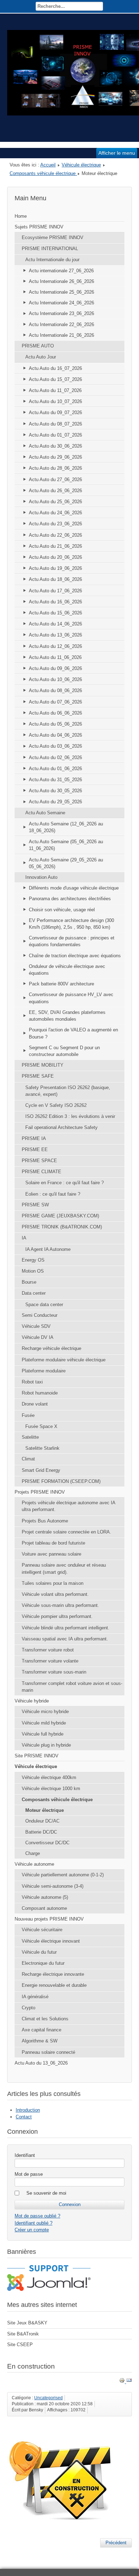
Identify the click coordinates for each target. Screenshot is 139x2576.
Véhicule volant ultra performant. (55, 1594)
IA (24, 1238)
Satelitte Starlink (42, 1448)
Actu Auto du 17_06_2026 (55, 591)
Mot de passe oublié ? (37, 2216)
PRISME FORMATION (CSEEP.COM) (61, 1481)
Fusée (28, 1415)
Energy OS (33, 1260)
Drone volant (35, 1404)
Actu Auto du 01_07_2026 (55, 435)
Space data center (44, 1305)
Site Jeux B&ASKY (27, 2323)
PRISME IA (34, 1138)
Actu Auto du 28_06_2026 (55, 468)
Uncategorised (48, 2398)
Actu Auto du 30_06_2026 (55, 446)
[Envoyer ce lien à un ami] (129, 2382)
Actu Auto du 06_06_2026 (55, 713)
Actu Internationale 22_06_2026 (61, 324)
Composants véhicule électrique (43, 173)
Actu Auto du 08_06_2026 (55, 691)
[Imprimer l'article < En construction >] (123, 2382)
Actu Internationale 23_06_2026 (61, 313)
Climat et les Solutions (45, 2019)
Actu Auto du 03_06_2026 (55, 746)
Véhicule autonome (34, 1864)
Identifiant (25, 2155)
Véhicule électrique (81, 165)
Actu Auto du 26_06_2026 (55, 491)
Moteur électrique (45, 1810)
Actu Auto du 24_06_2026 (55, 513)
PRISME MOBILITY (43, 1065)
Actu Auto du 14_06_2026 (55, 624)
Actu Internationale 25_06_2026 (61, 292)
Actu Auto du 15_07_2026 (55, 379)
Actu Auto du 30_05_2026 (55, 791)
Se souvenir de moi (46, 2193)
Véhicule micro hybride (45, 1712)
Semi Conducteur (40, 1315)
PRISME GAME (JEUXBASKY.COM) (60, 1216)
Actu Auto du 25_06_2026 (55, 502)
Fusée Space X (41, 1426)
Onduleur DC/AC (42, 1821)
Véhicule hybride (32, 1701)
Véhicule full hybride (43, 1734)
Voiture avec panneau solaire (52, 1554)
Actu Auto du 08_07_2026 (55, 424)
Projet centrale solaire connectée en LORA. (66, 1532)
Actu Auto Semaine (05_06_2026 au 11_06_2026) (66, 845)
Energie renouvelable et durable (54, 1985)
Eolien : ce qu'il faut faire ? (53, 1194)
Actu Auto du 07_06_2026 (55, 702)
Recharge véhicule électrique (52, 1348)
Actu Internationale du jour (52, 260)
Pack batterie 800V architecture (61, 984)
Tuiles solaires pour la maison (53, 1583)
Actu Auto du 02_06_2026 (55, 758)
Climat (28, 1459)
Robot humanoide (40, 1393)
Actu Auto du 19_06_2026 (55, 568)
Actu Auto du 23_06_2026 (55, 524)
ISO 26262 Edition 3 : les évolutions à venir (70, 1116)
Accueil (48, 165)
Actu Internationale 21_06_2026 (61, 335)
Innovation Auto (41, 877)
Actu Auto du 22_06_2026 (55, 535)
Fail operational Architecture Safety (61, 1127)
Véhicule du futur (39, 1952)
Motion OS (33, 1271)
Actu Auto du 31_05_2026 (55, 780)
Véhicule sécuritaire (42, 1930)
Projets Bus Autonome (45, 1521)
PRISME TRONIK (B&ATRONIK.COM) (62, 1227)
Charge (33, 1853)
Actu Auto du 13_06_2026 (55, 635)
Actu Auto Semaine (45, 813)
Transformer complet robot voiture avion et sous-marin (72, 1687)
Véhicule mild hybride (44, 1723)
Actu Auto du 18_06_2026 (55, 579)
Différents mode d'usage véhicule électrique (74, 888)
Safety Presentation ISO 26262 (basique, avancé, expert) (68, 1091)
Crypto (29, 2008)
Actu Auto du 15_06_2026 (55, 613)
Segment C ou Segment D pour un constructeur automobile (64, 1051)
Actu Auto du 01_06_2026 (55, 769)
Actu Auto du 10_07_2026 (55, 401)
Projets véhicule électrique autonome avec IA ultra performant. (69, 1506)
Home (21, 216)
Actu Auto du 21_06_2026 (55, 546)
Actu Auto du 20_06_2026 (55, 557)
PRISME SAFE (38, 1076)
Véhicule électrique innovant (51, 1941)
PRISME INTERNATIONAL (50, 249)
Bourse (29, 1282)
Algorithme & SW (40, 2041)
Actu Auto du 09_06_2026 (55, 668)
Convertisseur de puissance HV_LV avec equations (71, 998)
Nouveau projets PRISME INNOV (49, 1919)
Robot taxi (32, 1382)
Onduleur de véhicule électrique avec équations (67, 970)
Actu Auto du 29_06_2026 (55, 457)
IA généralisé (35, 1997)
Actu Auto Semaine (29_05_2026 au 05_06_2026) (66, 863)
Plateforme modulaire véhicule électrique (64, 1360)
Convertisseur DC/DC (47, 1843)
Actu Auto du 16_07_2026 (55, 368)
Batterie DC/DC (41, 1832)
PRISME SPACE (39, 1161)
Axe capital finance (42, 2030)
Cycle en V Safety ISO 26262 (56, 1105)
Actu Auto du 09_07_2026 (55, 413)
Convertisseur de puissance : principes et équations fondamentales (72, 941)
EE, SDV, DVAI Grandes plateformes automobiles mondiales (67, 1016)
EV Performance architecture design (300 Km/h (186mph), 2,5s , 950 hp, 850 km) (71, 924)
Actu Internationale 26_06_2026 (61, 281)
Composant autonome (44, 1908)
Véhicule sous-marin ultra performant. (60, 1605)
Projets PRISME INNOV (40, 1492)
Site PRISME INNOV (37, 1756)
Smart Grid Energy (41, 1470)
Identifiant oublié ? (34, 2223)
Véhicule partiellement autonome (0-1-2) (63, 1875)
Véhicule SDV (36, 1326)
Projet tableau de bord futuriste (53, 1543)
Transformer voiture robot (48, 1650)
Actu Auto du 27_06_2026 (55, 480)
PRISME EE (35, 1150)
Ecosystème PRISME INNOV (53, 238)
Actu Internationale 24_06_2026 (61, 303)
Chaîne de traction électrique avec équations (75, 956)
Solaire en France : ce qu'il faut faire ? (65, 1183)
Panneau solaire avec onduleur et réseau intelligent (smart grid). (64, 1568)
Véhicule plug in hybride (46, 1745)
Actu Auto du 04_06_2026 (55, 735)
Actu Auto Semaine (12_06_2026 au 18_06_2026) (66, 827)
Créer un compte (32, 2230)
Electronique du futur (43, 1963)
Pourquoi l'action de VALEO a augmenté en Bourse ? (73, 1033)
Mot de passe (29, 2174)
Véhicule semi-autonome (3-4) (53, 1886)
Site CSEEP (20, 2345)
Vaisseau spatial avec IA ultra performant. (65, 1639)
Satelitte (30, 1437)
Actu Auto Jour (41, 357)
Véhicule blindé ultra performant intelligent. (66, 1628)
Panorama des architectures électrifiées (70, 899)
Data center (34, 1293)
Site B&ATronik (23, 2334)
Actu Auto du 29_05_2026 (55, 802)
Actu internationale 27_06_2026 (61, 271)
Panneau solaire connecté (48, 2052)
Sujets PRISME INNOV (39, 227)
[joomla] (49, 2289)
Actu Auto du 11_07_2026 (55, 390)
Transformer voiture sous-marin (54, 1672)
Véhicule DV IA (38, 1337)
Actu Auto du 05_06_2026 (55, 724)
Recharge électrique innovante (53, 1974)
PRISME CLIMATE (42, 1172)
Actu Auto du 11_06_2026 (55, 657)
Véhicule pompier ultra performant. (57, 1616)
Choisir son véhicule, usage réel (62, 910)
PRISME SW (35, 1205)
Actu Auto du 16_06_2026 (55, 602)
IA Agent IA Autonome (48, 1249)
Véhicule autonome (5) (45, 1897)
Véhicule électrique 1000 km (51, 1789)
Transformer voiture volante (50, 1661)
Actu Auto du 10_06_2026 (55, 679)
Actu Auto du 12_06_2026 (55, 646)
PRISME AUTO (38, 346)
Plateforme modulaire (44, 1371)
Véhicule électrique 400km (49, 1778)
